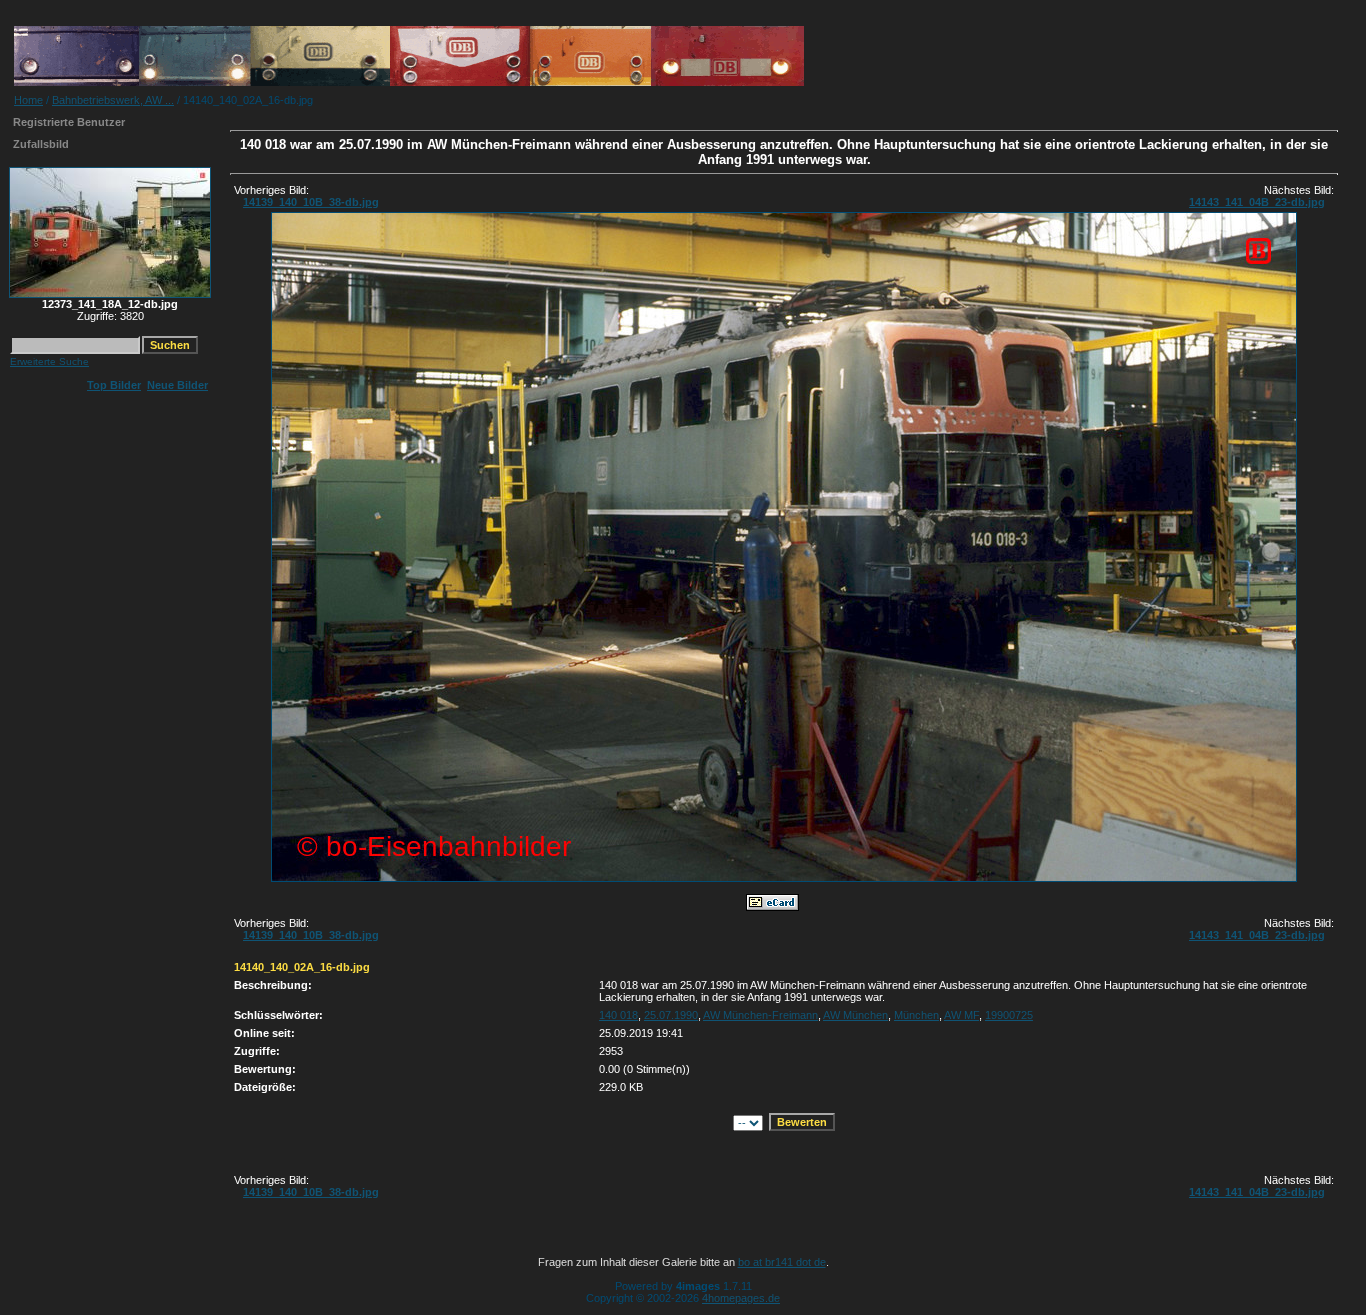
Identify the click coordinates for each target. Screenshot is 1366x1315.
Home (28, 100)
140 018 (618, 1015)
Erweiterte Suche (49, 361)
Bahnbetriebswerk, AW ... (113, 100)
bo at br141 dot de (782, 1262)
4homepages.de (741, 1298)
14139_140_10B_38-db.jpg (311, 202)
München (916, 1015)
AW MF (961, 1015)
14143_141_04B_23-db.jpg (1257, 202)
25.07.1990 (671, 1015)
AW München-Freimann (760, 1015)
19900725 (1009, 1015)
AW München (855, 1015)
